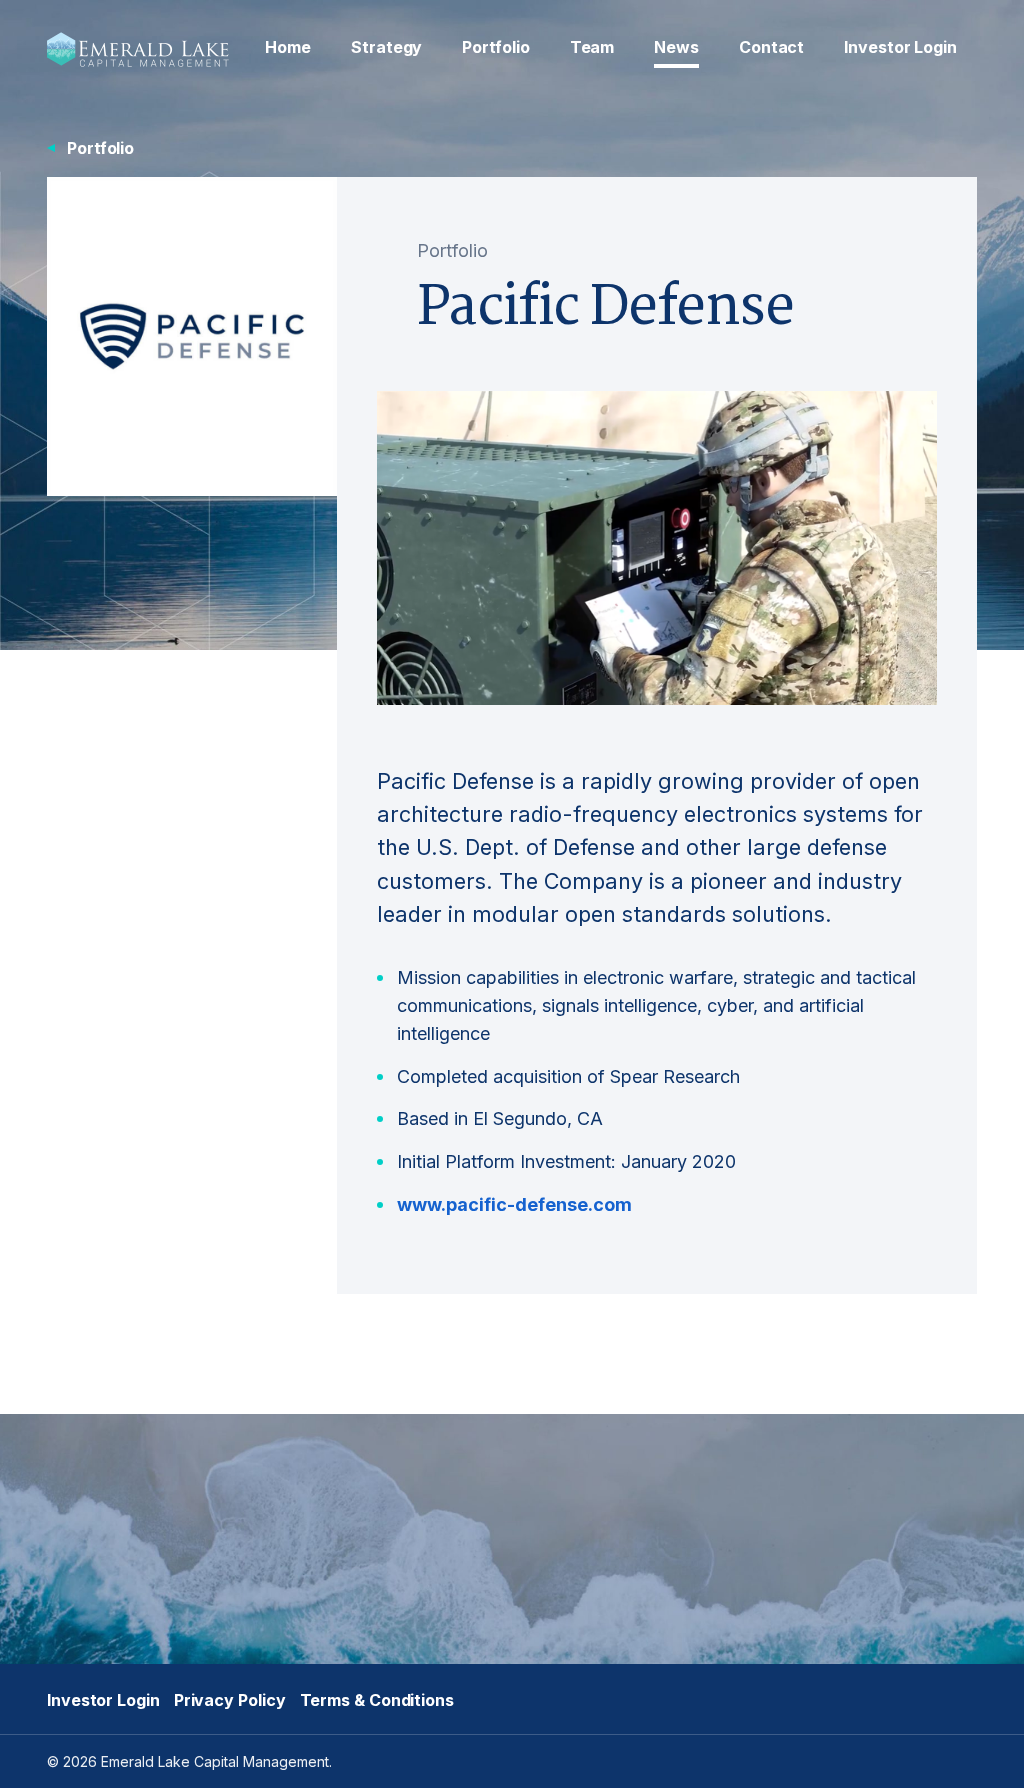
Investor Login (900, 47)
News (676, 47)
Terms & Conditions (377, 1700)
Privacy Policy (230, 1700)
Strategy (386, 47)
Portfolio (495, 47)
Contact (771, 47)
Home (288, 47)
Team (592, 47)
